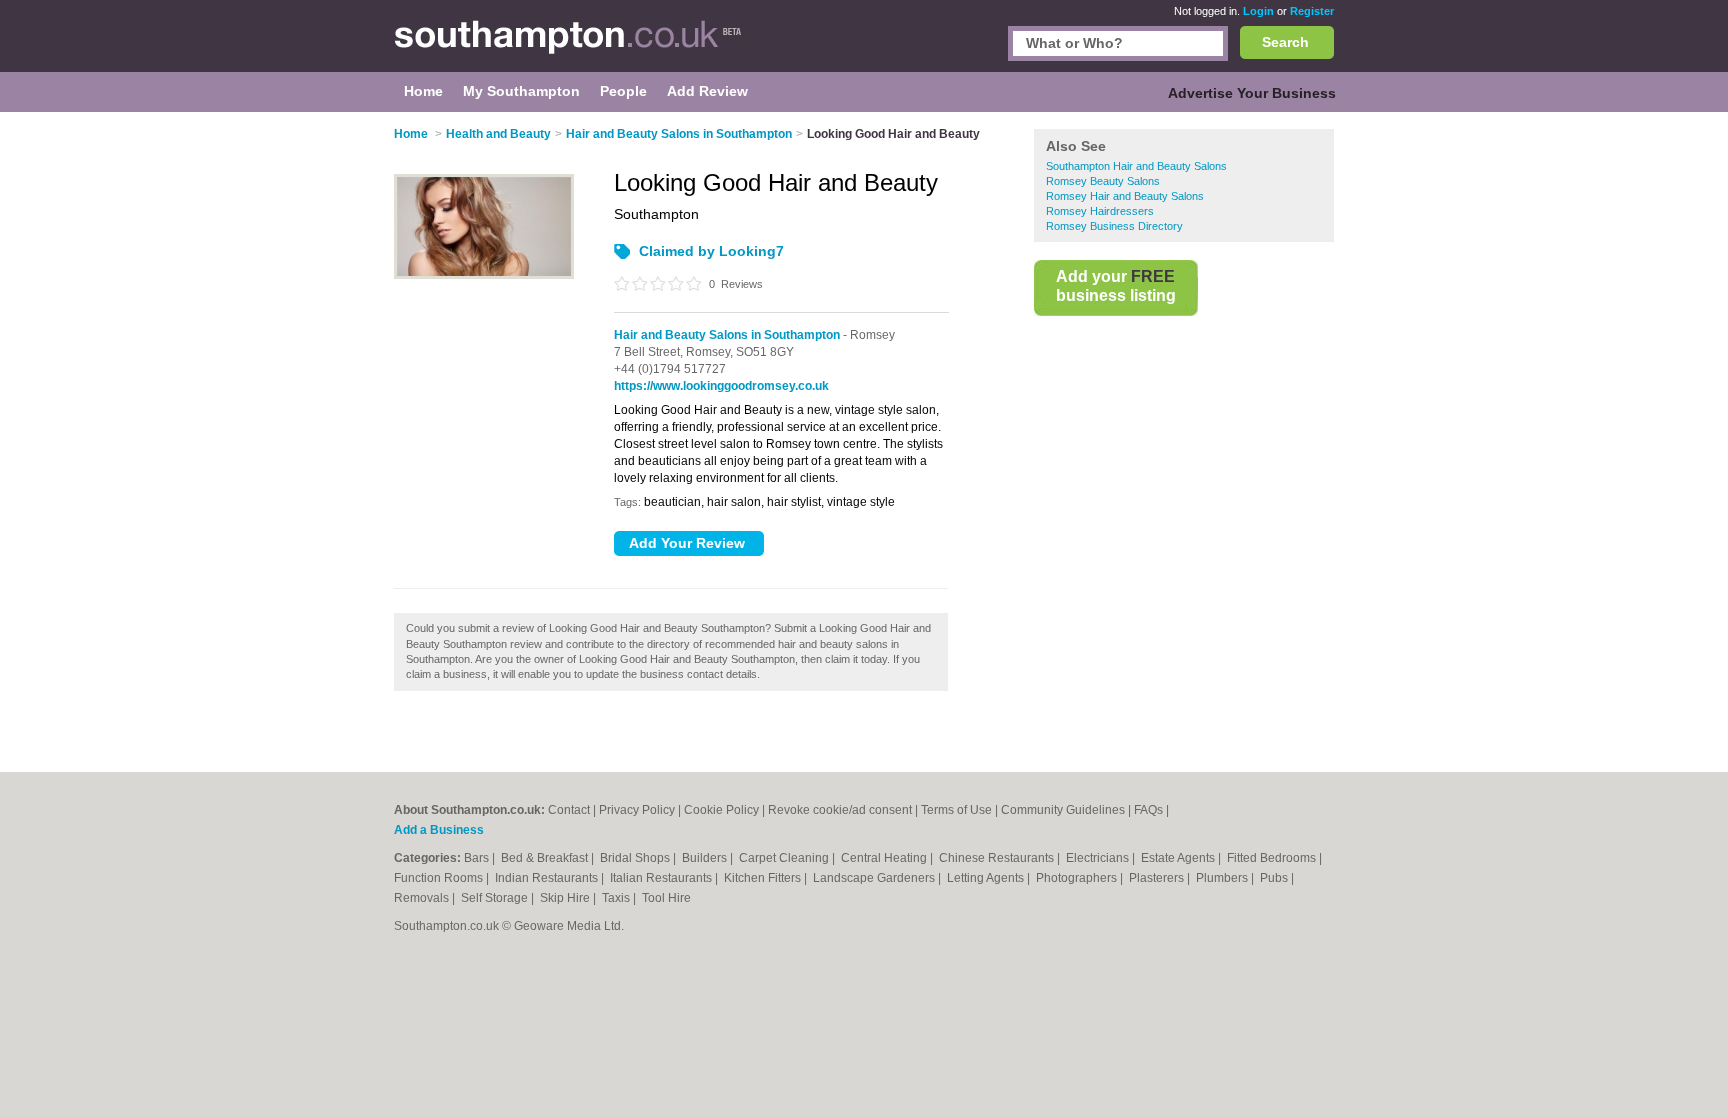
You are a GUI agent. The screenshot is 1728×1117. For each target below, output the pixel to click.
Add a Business (439, 830)
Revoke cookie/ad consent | (844, 810)
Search (1285, 42)
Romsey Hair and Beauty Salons (1125, 196)
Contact (569, 810)
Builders (706, 858)
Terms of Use (956, 810)
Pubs (1275, 878)
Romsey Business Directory (1114, 226)
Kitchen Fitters (764, 878)
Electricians (1099, 858)
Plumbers (1223, 878)
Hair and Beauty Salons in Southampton (727, 335)
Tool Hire (666, 898)
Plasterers (1158, 878)
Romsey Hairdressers (1100, 211)
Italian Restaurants (662, 878)
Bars (478, 858)
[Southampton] (568, 46)
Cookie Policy (721, 810)
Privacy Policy (637, 810)
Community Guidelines (1063, 810)
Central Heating (885, 858)
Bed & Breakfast (546, 858)
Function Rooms (440, 878)
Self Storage (496, 898)
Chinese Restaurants (998, 858)
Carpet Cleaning (785, 858)
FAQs (1148, 810)
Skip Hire (566, 898)
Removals (423, 898)
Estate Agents (1179, 858)
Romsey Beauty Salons (1103, 181)
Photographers (1078, 878)
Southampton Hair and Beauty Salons (1136, 166)
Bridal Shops (636, 858)
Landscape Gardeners (875, 878)
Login (1258, 11)
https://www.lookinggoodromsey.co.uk (721, 386)
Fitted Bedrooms (1273, 858)
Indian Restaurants (548, 878)
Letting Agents (987, 878)
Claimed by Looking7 (711, 251)
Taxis (617, 898)
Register (1312, 11)
